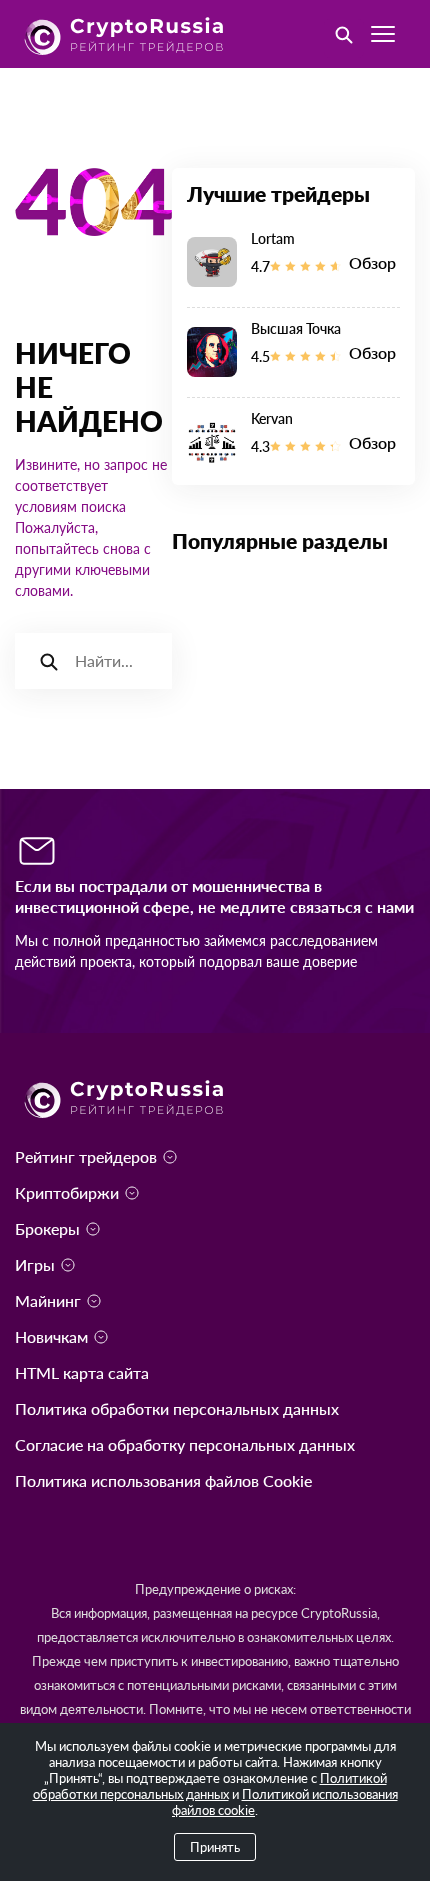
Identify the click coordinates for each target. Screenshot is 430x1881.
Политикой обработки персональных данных (210, 1786)
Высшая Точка (296, 328)
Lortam (273, 238)
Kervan (272, 418)
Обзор (372, 262)
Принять (215, 1847)
